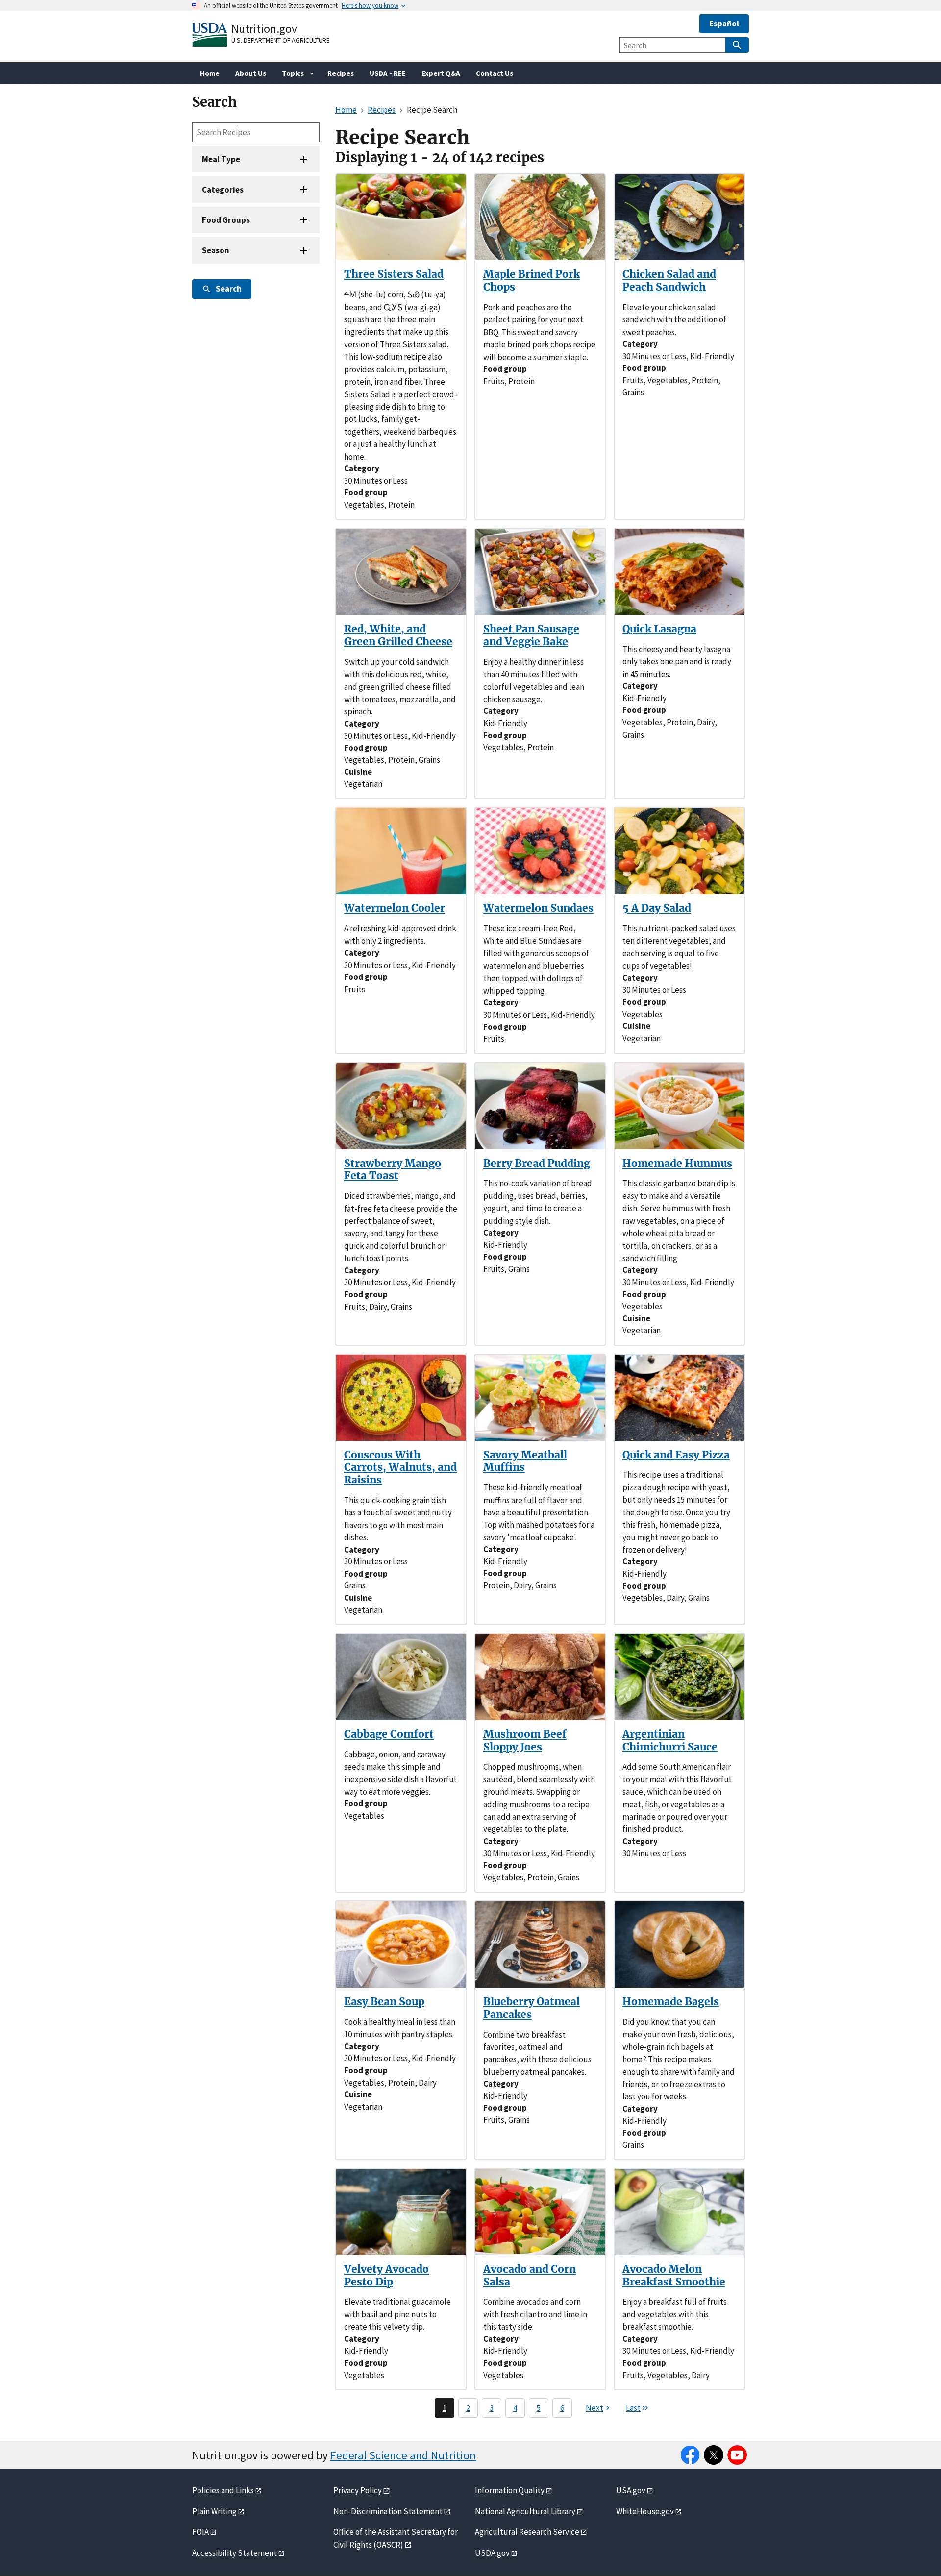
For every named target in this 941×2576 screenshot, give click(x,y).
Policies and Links (223, 2490)
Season (216, 250)
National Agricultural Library (525, 2511)
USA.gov (631, 2490)
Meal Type (221, 159)
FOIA (200, 2532)
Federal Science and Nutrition (403, 2455)
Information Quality (510, 2490)
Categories (223, 190)
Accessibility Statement (235, 2553)
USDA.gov (492, 2553)
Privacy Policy (358, 2490)
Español (724, 24)
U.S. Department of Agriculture (281, 40)
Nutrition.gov (264, 29)
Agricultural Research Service (527, 2532)
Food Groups (226, 220)
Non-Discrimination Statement (388, 2511)
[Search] (737, 45)
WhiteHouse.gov (645, 2511)
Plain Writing (214, 2511)
